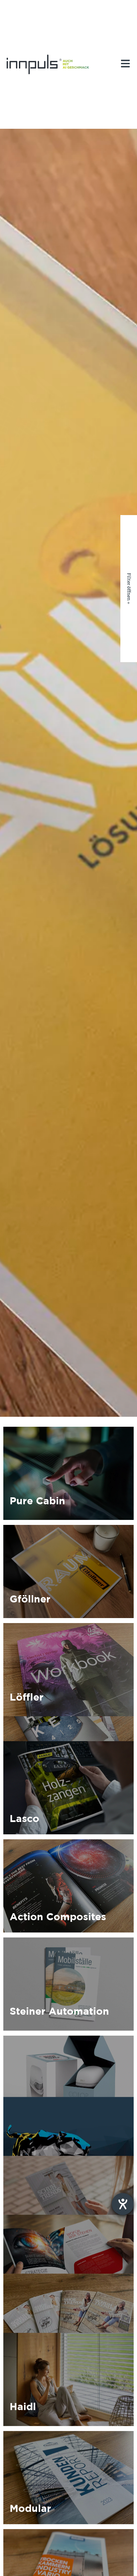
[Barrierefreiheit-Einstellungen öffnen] (123, 2204)
